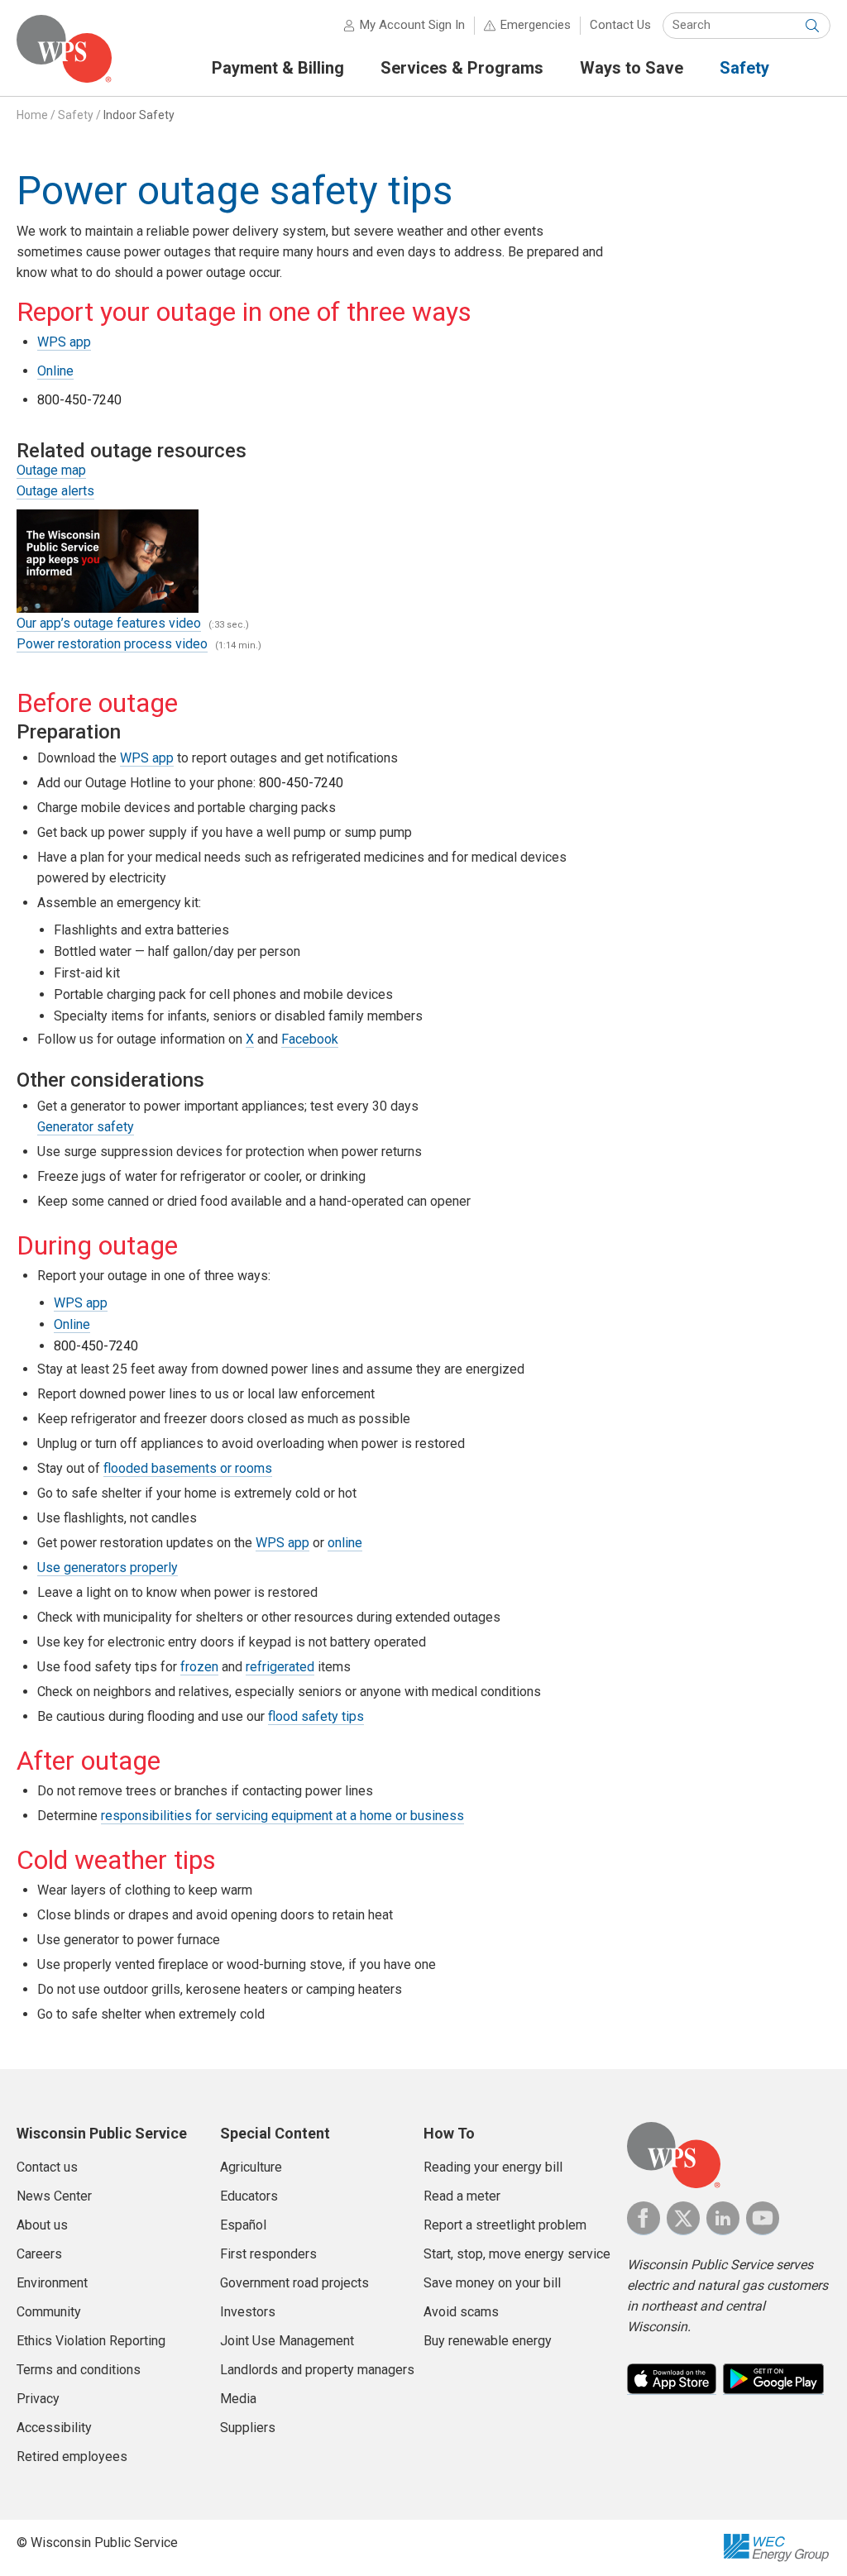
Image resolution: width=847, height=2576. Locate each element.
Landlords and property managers (317, 2370)
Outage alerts (55, 491)
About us (42, 2225)
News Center (54, 2196)
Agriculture (251, 2167)
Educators (249, 2196)
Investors (248, 2312)
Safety (76, 115)
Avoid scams (461, 2312)
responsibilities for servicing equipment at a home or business (282, 1816)
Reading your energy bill (493, 2167)
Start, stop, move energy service (517, 2254)
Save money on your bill (492, 2283)
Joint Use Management (287, 2341)
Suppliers (248, 2428)
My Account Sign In (412, 25)
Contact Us (620, 25)
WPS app (64, 342)
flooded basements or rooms (188, 1468)
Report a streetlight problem (505, 2225)
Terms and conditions (79, 2370)
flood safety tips (316, 1716)
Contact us (47, 2167)
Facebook (310, 1039)
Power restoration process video (112, 644)
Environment (52, 2283)
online (345, 1543)
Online (55, 371)
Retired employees (72, 2457)
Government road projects (294, 2283)
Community (49, 2312)
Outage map (51, 470)
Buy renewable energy (488, 2341)
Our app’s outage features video (109, 623)
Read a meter (462, 2196)
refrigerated (280, 1667)
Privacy (38, 2399)
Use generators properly (108, 1568)
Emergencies (536, 25)
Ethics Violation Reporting (91, 2341)
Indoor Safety (139, 115)
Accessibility (54, 2428)
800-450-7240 (79, 400)
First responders (268, 2254)
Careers (39, 2254)
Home (32, 115)
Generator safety (86, 1127)
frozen (199, 1667)
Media (238, 2399)
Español (243, 2225)
